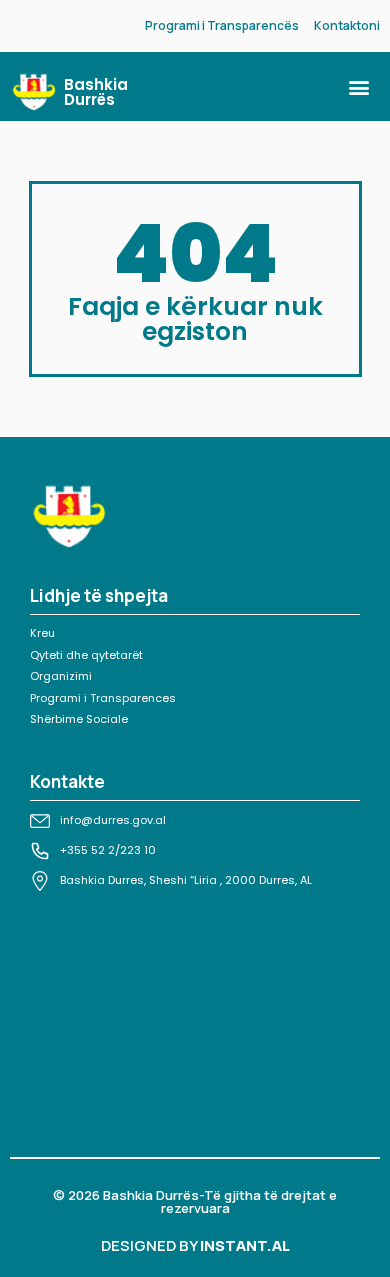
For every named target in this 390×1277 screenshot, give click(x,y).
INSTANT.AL (245, 1245)
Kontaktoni (347, 25)
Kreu (42, 633)
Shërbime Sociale (79, 719)
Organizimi (61, 676)
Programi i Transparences (103, 698)
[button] (358, 86)
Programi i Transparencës (222, 25)
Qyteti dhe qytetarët (86, 655)
